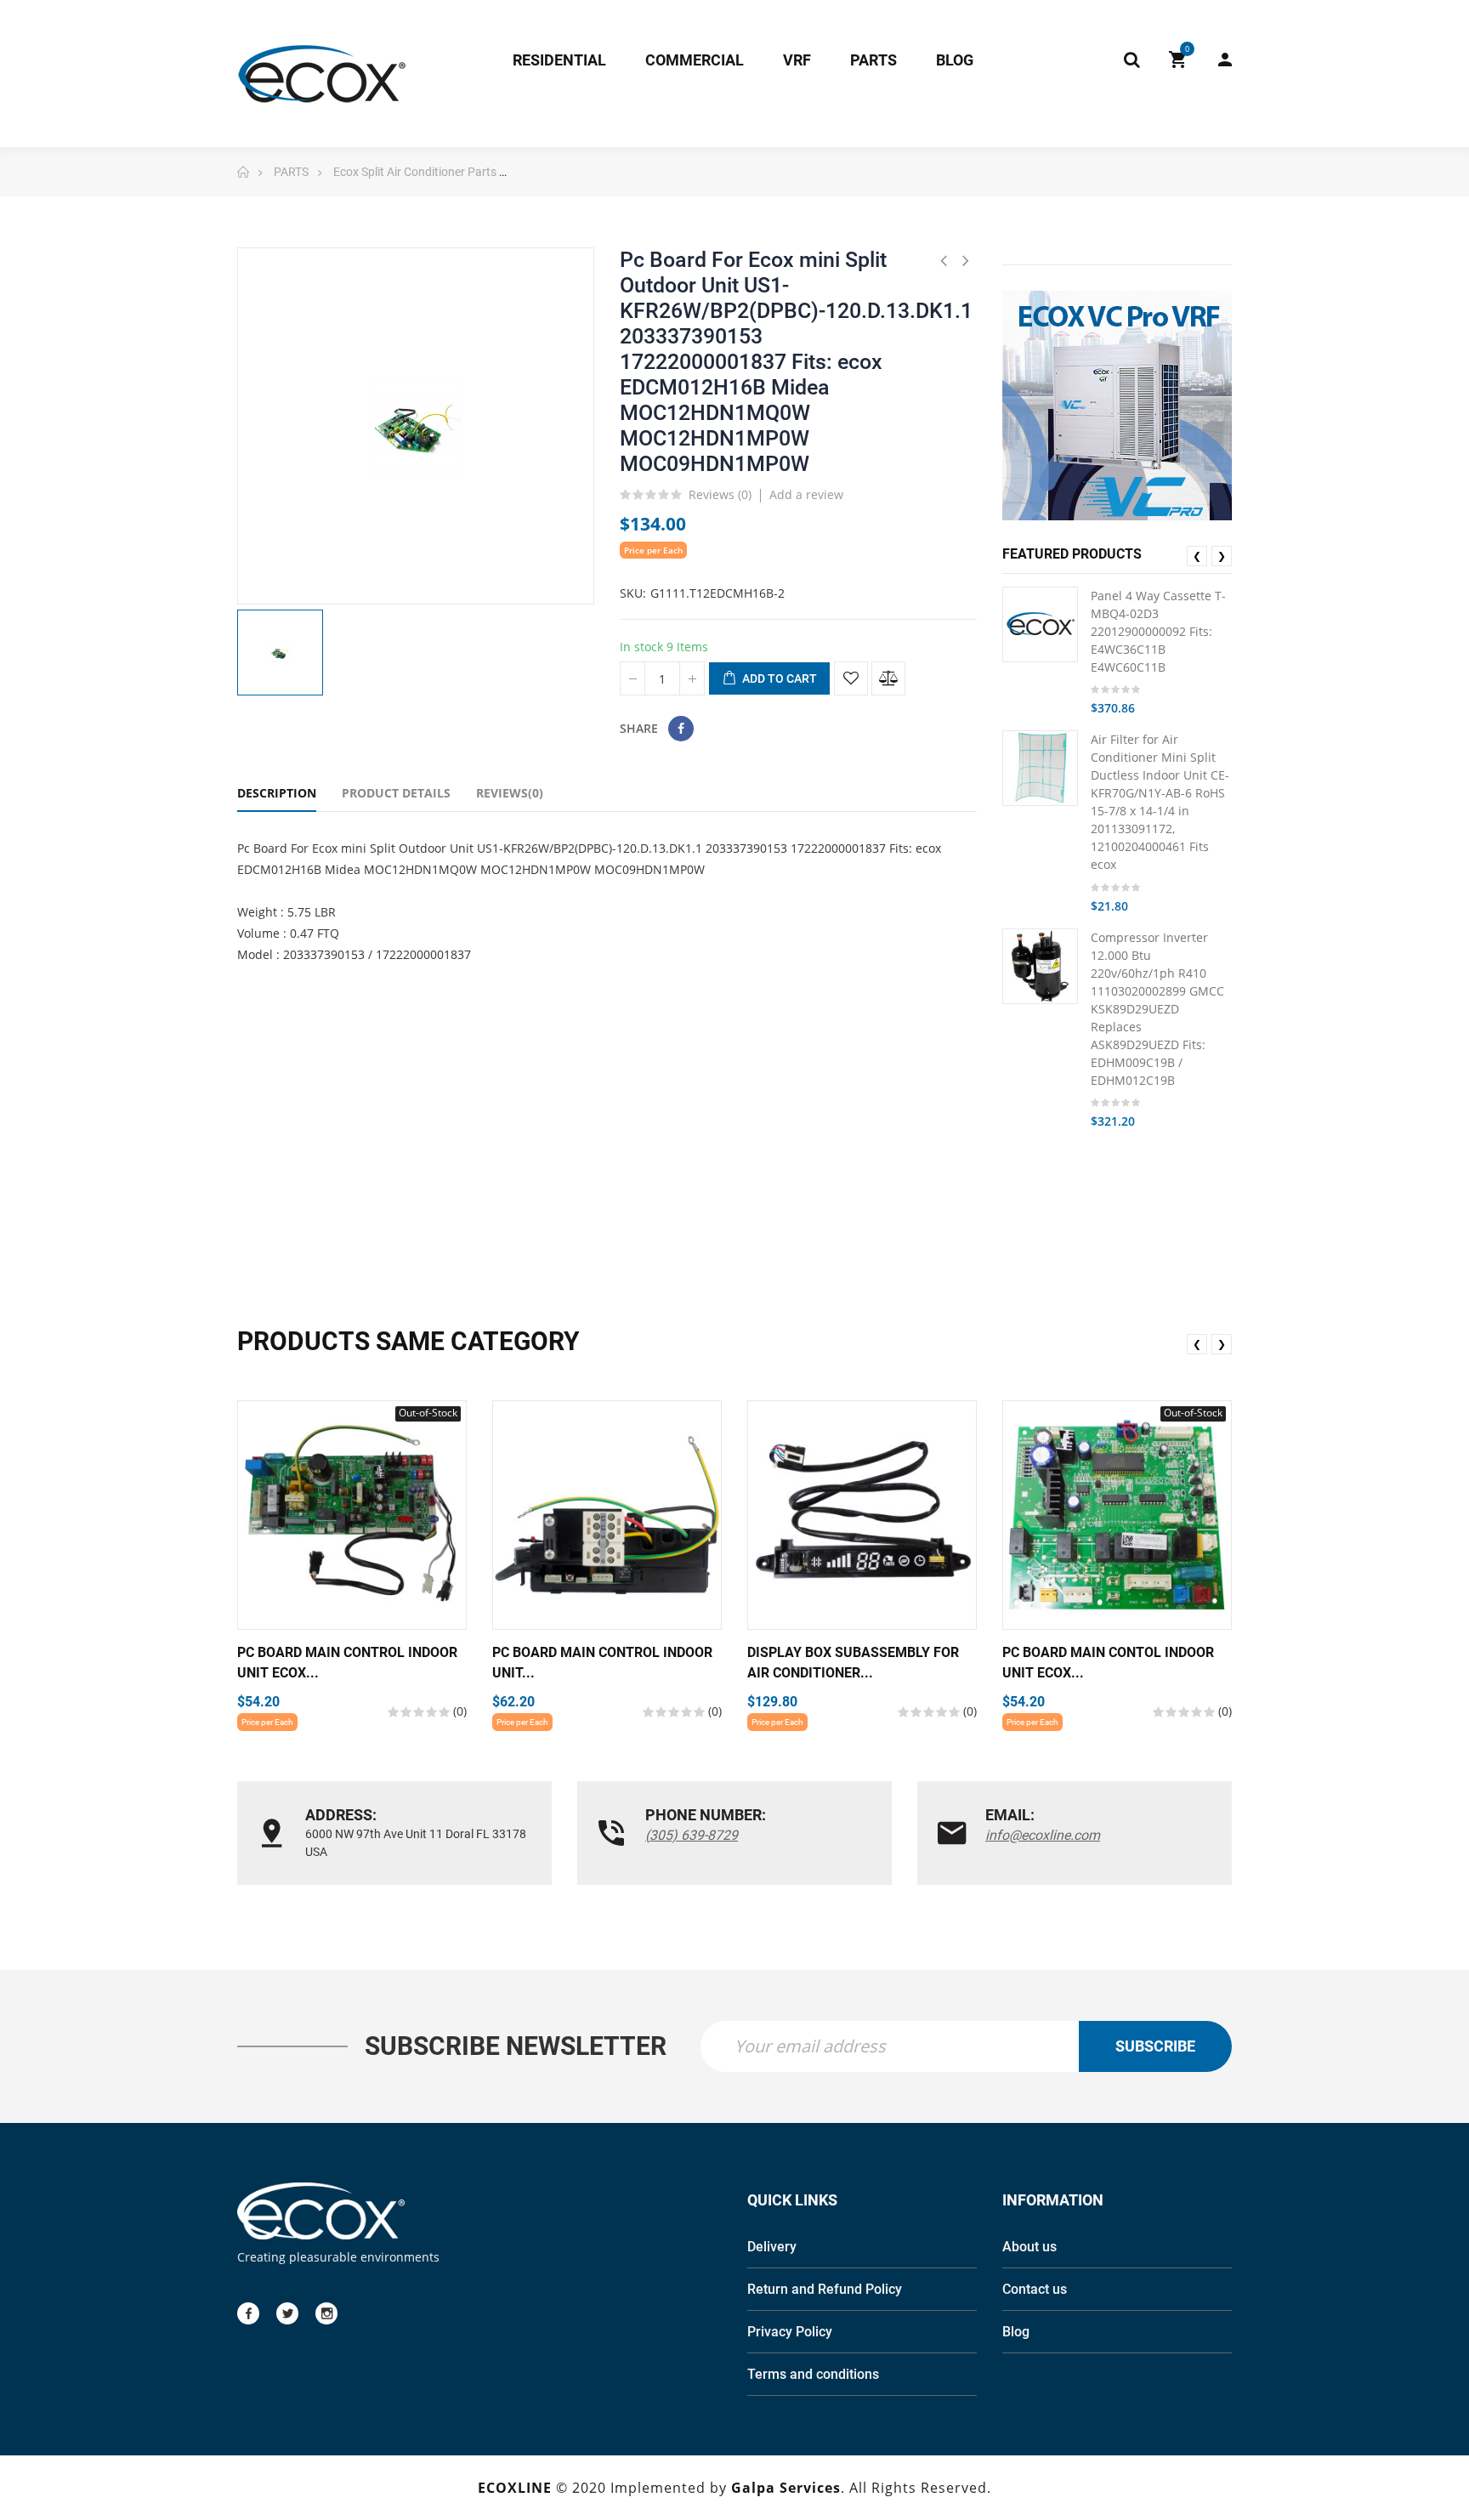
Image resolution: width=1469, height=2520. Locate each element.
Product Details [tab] (396, 793)
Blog (1016, 2332)
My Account (1217, 60)
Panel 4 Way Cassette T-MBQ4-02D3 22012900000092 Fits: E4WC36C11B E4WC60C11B (1158, 631)
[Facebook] (248, 2313)
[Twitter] (287, 2313)
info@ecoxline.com (1043, 1835)
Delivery (772, 2247)
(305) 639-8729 (692, 1835)
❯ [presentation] (1222, 556)
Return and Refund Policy (825, 2289)
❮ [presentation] (1197, 556)
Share (681, 729)
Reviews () (720, 496)
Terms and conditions (813, 2374)
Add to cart (778, 678)
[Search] (1132, 60)
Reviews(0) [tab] (510, 793)
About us (1029, 2247)
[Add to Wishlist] (851, 678)
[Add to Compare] (888, 678)
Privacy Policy (790, 2332)
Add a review (806, 494)
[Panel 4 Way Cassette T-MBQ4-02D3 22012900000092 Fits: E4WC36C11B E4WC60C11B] (1040, 624)
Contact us (1035, 2289)
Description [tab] (277, 793)
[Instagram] (326, 2313)
